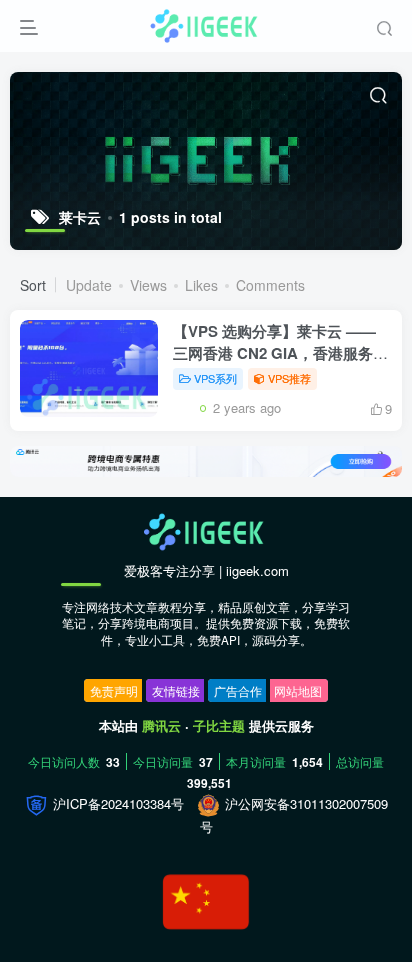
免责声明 (114, 690)
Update (89, 285)
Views (148, 285)
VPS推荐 (289, 378)
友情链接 (176, 690)
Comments (270, 285)
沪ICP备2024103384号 (116, 803)
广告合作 (238, 690)
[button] (378, 467)
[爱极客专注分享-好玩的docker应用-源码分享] (206, 530)
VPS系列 (215, 378)
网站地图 (298, 690)
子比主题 (219, 725)
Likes (201, 285)
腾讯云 (161, 725)
